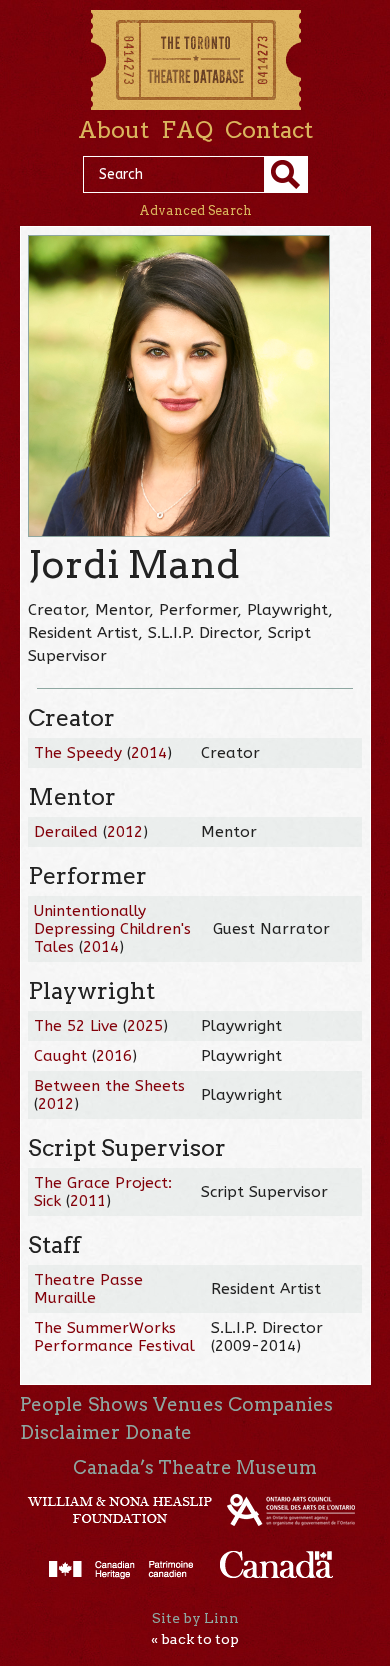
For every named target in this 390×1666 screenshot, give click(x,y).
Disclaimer (70, 1432)
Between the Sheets (109, 1086)
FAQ (187, 130)
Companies (280, 1404)
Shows (118, 1404)
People (51, 1404)
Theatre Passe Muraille (88, 1289)
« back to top (195, 1639)
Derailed (66, 832)
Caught (60, 1056)
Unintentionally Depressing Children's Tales (112, 929)
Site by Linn (195, 1618)
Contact (269, 130)
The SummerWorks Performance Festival (114, 1337)
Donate (158, 1432)
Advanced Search (195, 210)
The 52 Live (76, 1026)
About (113, 130)
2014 (149, 753)
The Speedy (78, 753)
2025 (145, 1026)
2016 (114, 1056)
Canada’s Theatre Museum (195, 1467)
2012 (125, 832)
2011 (88, 1201)
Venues (188, 1404)
